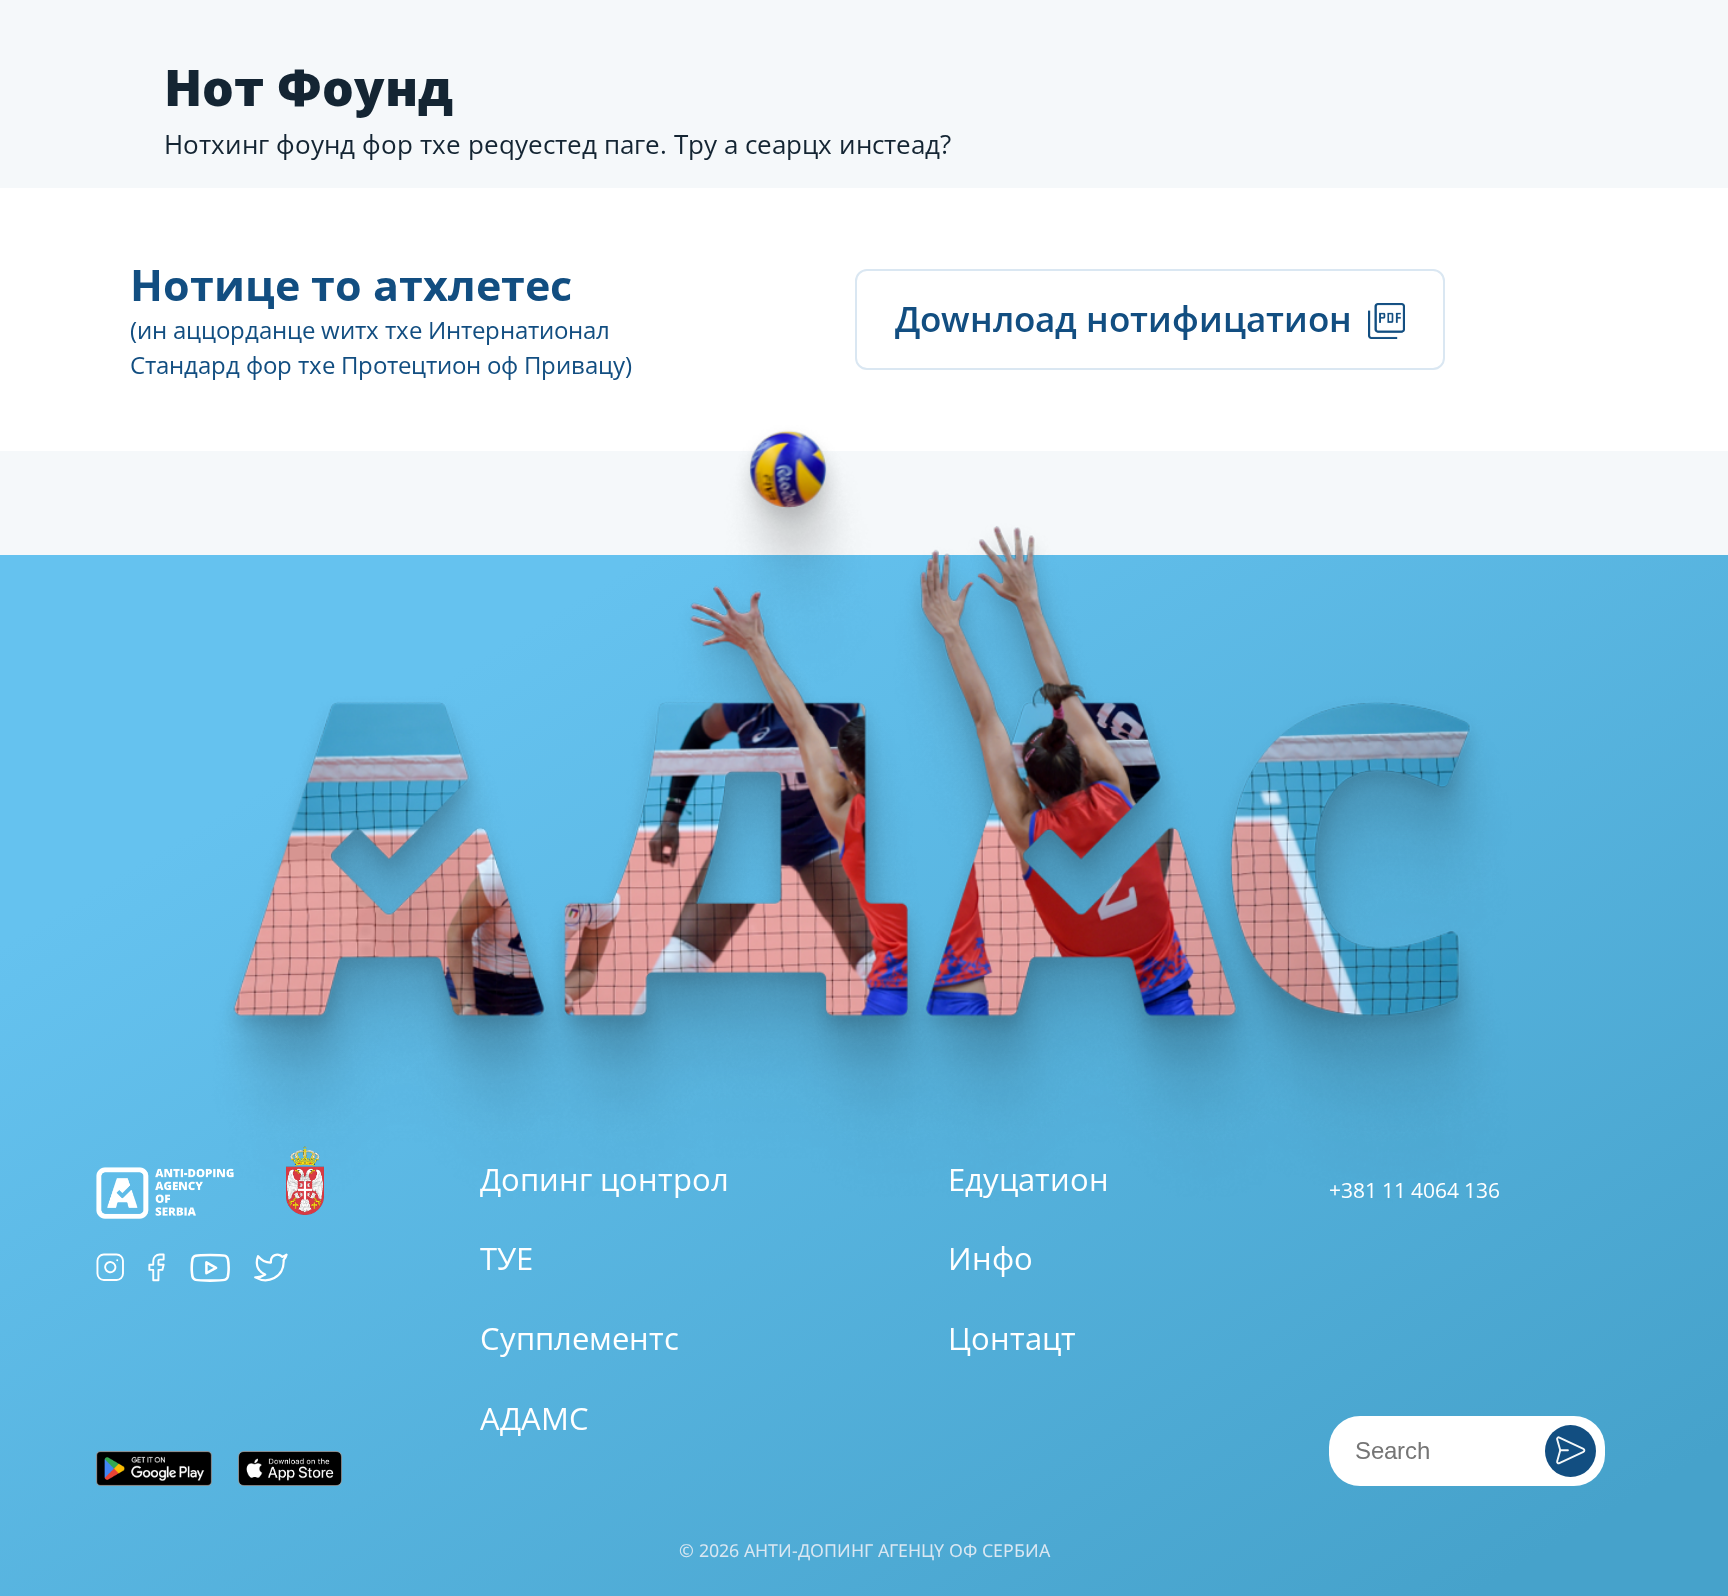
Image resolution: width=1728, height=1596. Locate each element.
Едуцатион (1028, 1179)
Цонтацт (1012, 1338)
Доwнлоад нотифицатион (1128, 318)
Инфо (990, 1258)
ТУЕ (506, 1258)
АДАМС (534, 1418)
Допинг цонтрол (604, 1179)
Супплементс (579, 1338)
